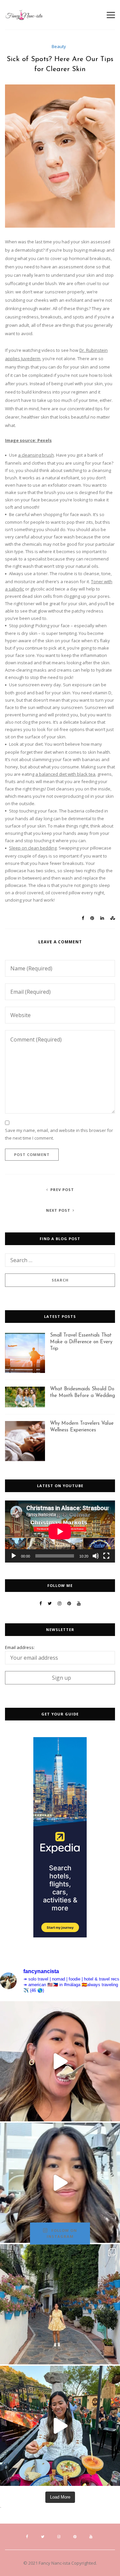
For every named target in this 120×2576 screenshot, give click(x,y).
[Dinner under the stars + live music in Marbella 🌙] (60, 2426)
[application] (60, 1532)
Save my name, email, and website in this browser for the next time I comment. (59, 1134)
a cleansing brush (36, 455)
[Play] (14, 1556)
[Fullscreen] (106, 1556)
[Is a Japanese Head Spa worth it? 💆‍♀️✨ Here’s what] (60, 2183)
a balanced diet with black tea (65, 774)
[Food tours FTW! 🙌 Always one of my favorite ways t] (60, 2061)
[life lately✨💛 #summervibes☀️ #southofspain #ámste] (60, 2304)
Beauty (59, 46)
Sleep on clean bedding (33, 848)
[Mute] (96, 1556)
